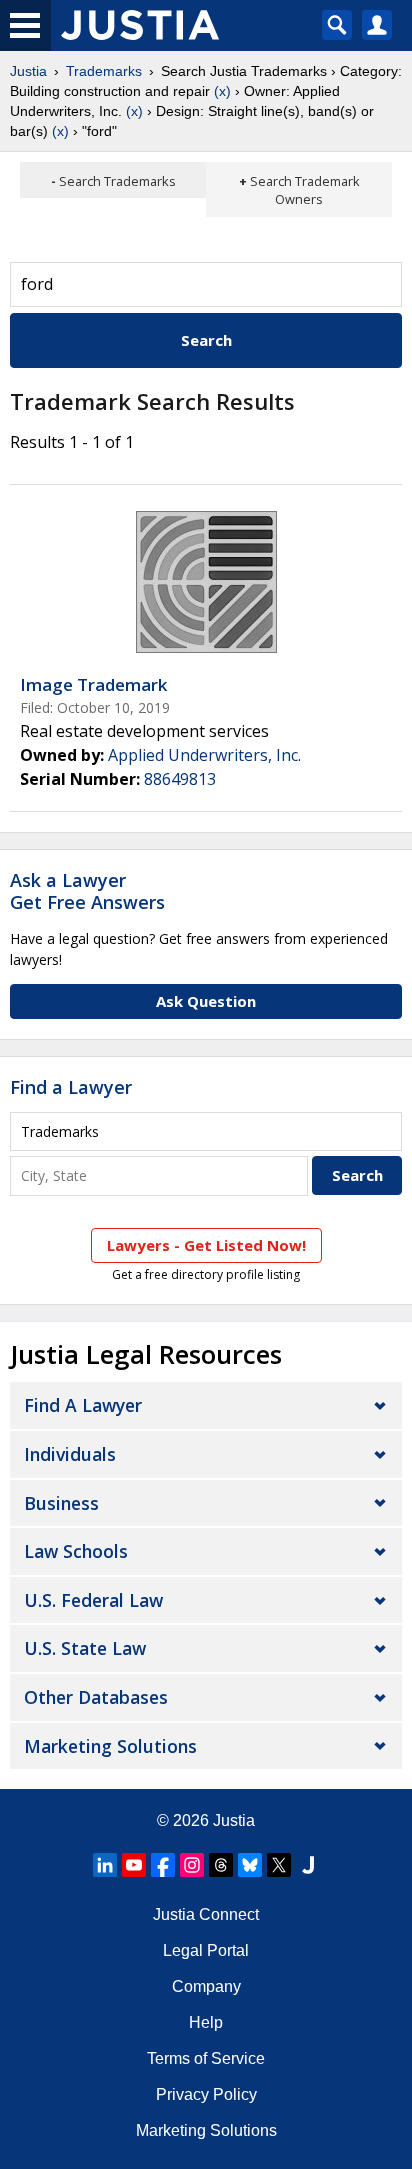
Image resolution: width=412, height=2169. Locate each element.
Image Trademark (93, 684)
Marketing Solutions (110, 1746)
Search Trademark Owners (305, 190)
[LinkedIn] (105, 1865)
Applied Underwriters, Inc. (204, 755)
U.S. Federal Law (93, 1600)
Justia (28, 71)
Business (61, 1503)
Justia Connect (206, 1914)
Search (206, 340)
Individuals (70, 1454)
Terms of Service (206, 2058)
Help (206, 2022)
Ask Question (206, 1001)
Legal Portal (206, 1950)
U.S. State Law (85, 1648)
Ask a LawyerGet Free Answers (87, 891)
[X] (279, 1865)
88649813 (180, 779)
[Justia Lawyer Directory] (308, 1865)
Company (206, 1986)
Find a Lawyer (71, 1087)
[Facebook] (163, 1865)
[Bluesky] (250, 1865)
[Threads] (221, 1865)
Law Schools (76, 1551)
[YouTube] (134, 1865)
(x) (222, 91)
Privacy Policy (206, 2094)
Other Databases (96, 1697)
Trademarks (104, 71)
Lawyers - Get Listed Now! (206, 1245)
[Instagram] (192, 1865)
